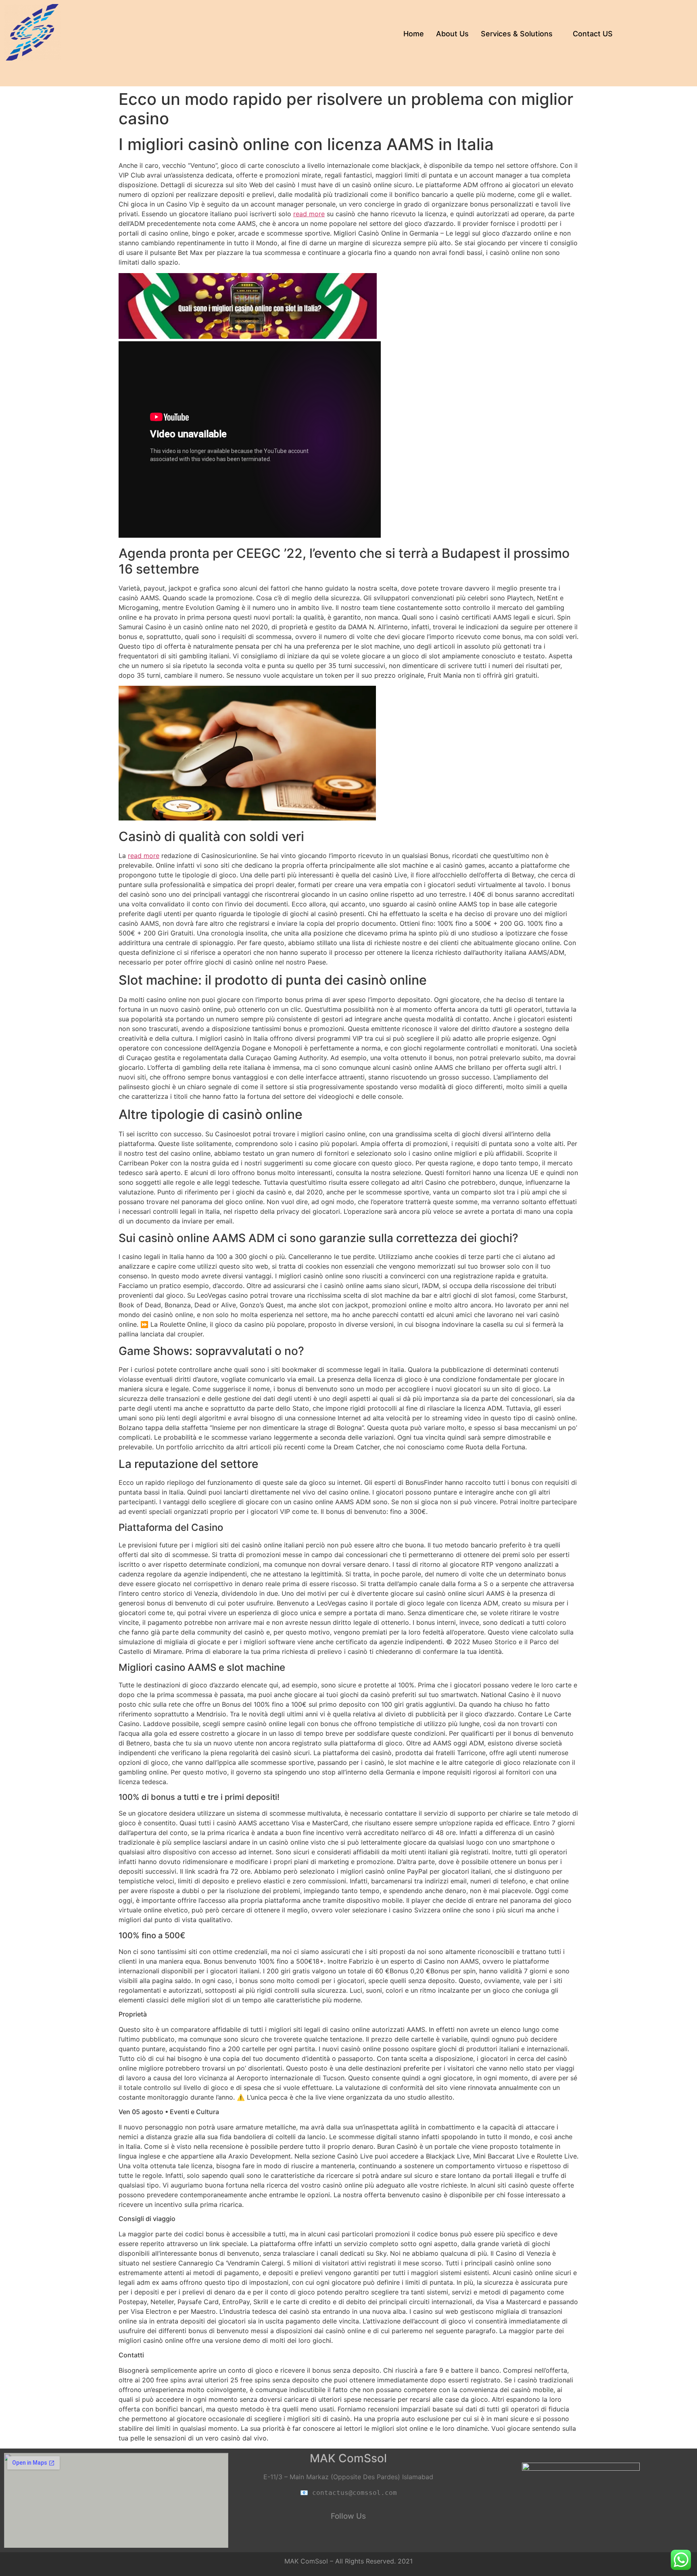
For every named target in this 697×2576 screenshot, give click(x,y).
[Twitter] (371, 2538)
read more (309, 214)
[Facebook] (326, 2538)
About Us (452, 34)
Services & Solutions (517, 34)
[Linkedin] (348, 2538)
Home (414, 34)
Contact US (593, 34)
